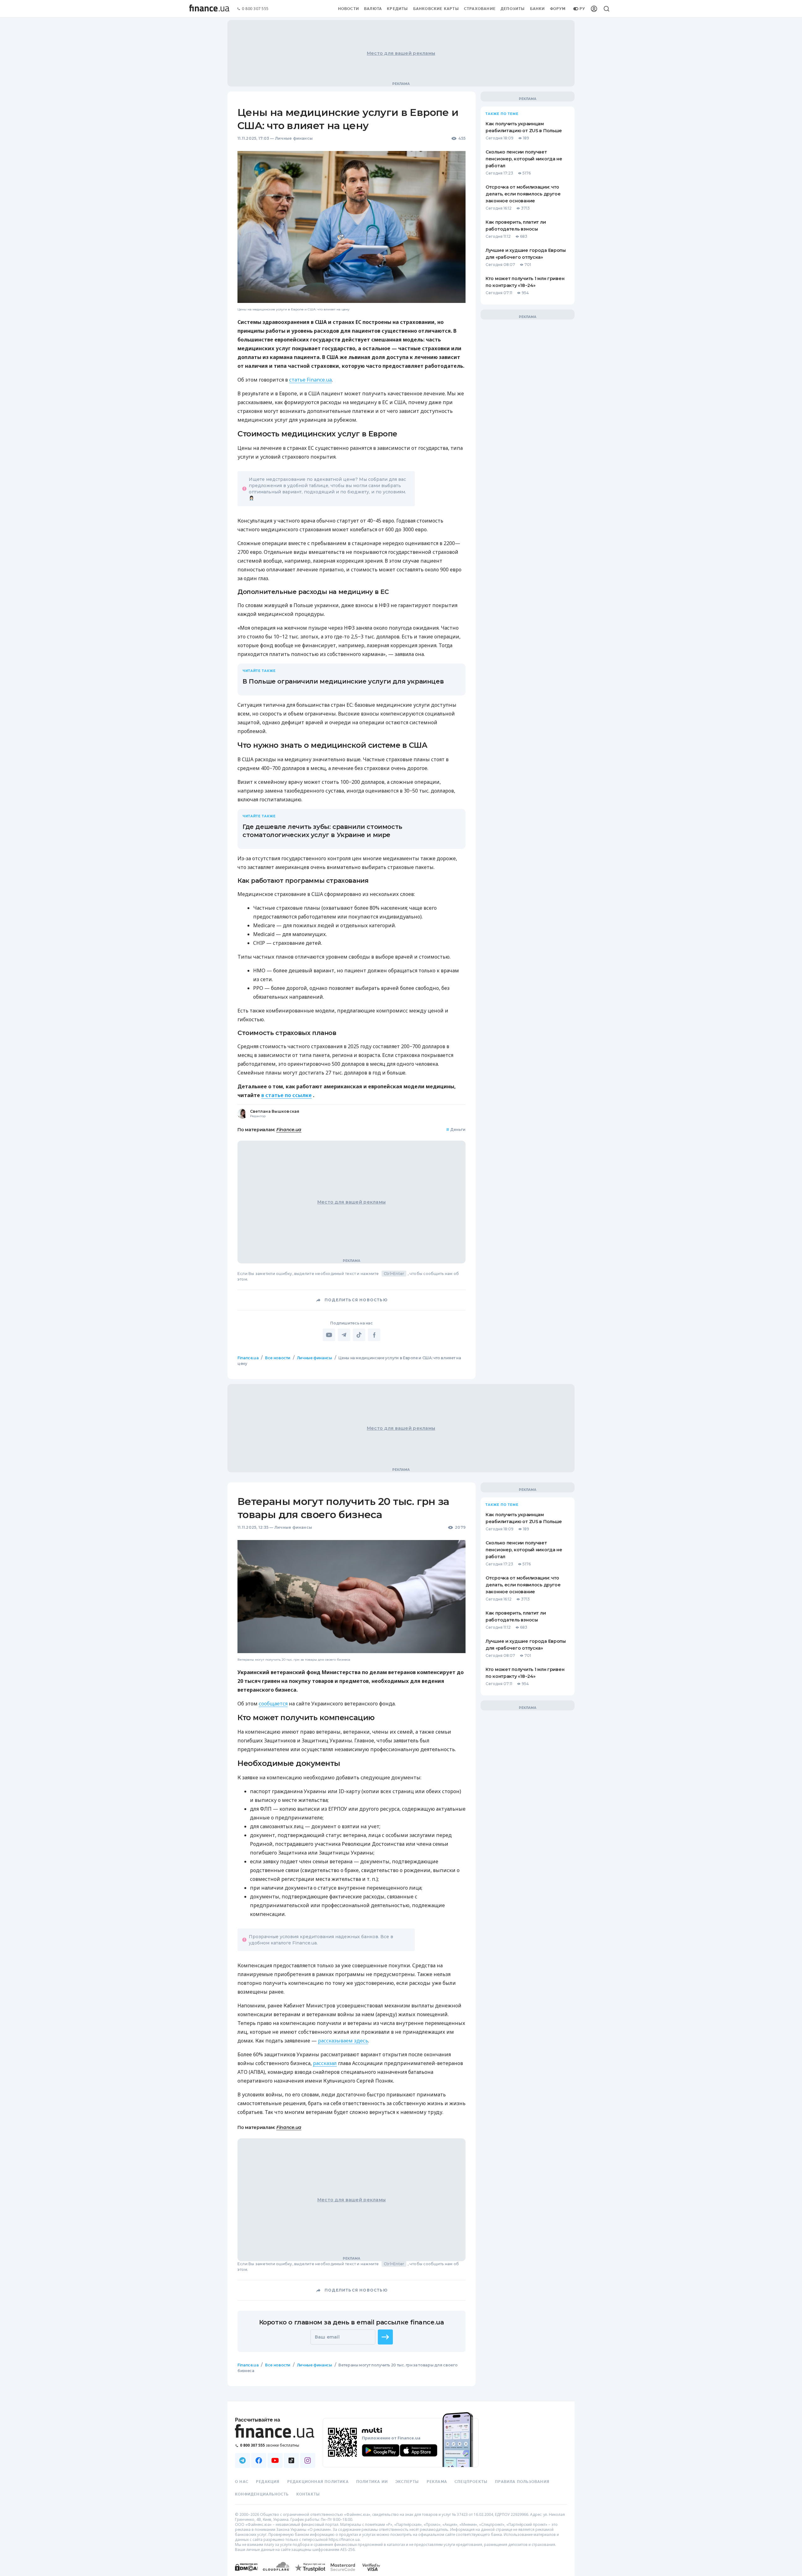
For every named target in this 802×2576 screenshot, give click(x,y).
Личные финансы (294, 138)
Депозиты (513, 9)
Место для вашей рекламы (401, 53)
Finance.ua (289, 1130)
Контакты (308, 2494)
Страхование (480, 9)
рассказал (325, 2063)
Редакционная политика (318, 2482)
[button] (385, 2337)
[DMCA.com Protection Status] (246, 2573)
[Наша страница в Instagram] (308, 2460)
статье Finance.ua (310, 380)
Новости (349, 9)
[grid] (401, 1883)
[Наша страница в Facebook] (259, 2460)
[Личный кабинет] (594, 9)
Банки (538, 9)
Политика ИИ (372, 2482)
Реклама (437, 2482)
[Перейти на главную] (209, 9)
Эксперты (407, 2482)
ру (582, 9)
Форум (558, 9)
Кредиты (397, 9)
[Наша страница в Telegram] (242, 2460)
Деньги (456, 1129)
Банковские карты (436, 9)
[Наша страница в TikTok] (291, 2460)
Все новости (278, 1358)
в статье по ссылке (286, 1095)
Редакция (268, 2482)
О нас (242, 2482)
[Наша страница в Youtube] (275, 2460)
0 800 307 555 (255, 9)
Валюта (373, 9)
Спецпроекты (471, 2482)
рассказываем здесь (343, 2041)
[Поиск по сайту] (607, 9)
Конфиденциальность (262, 2494)
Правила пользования (522, 2482)
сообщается (273, 1704)
